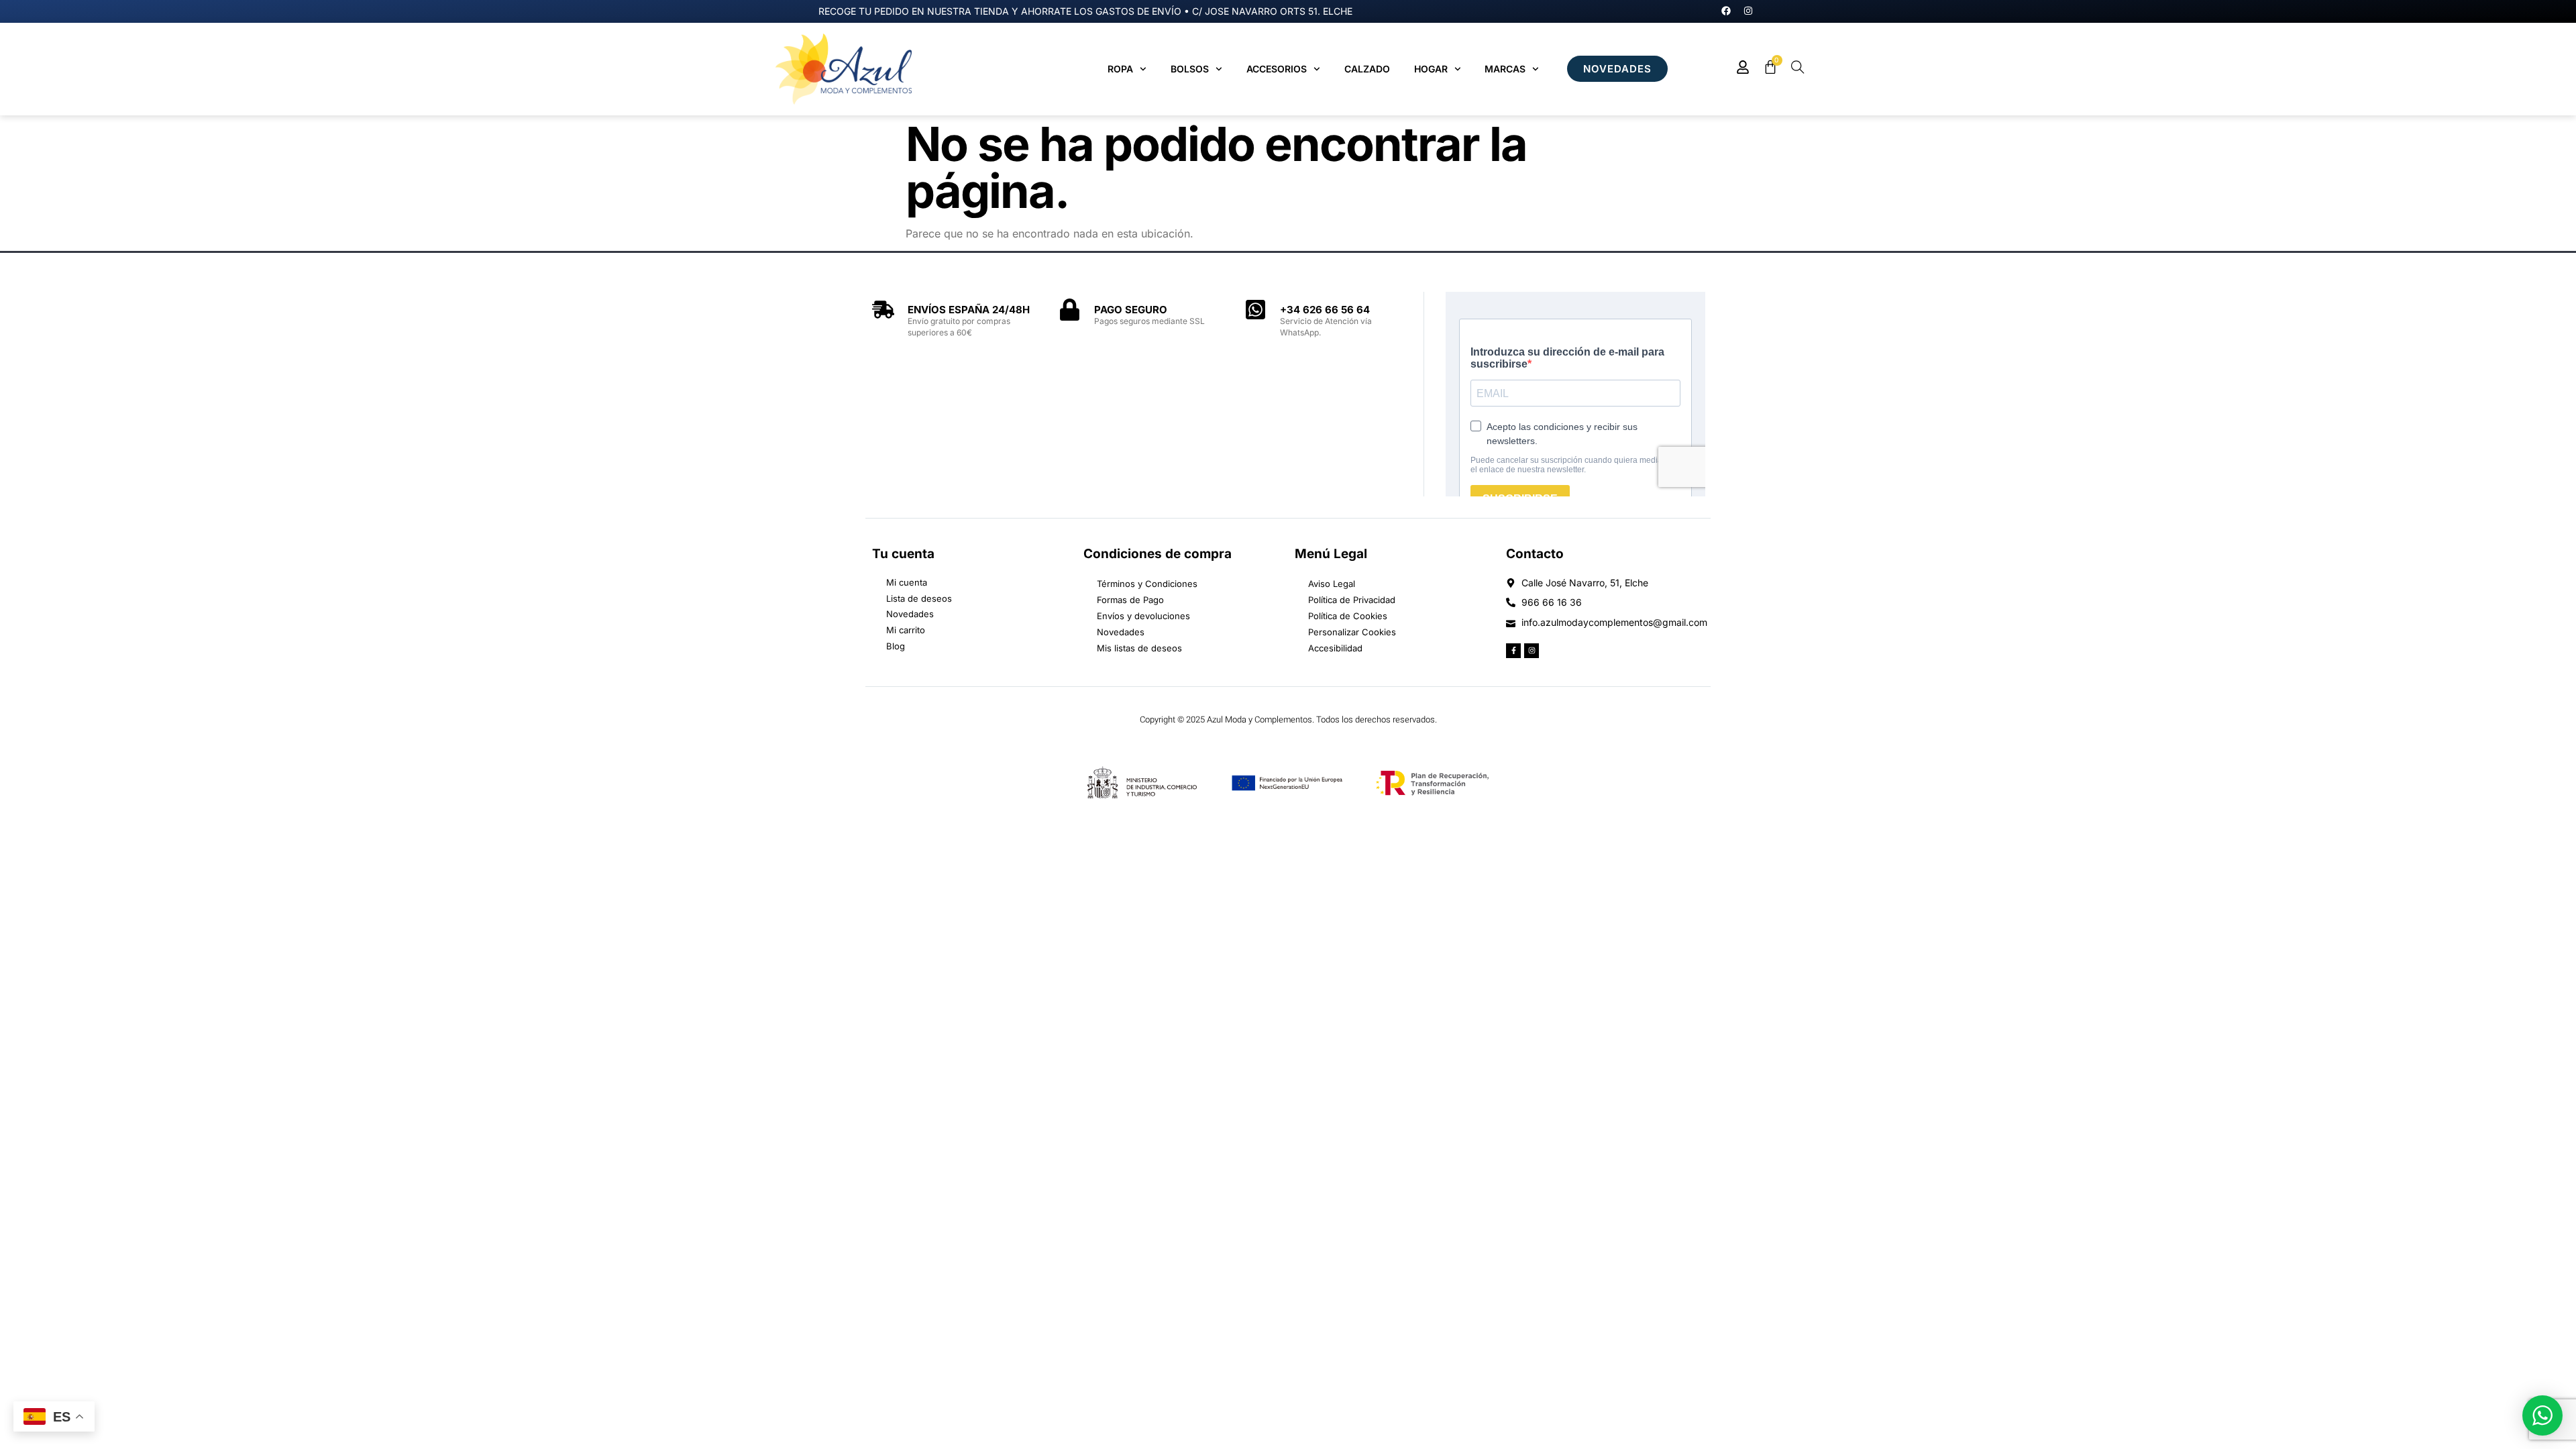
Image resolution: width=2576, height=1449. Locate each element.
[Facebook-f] (1513, 651)
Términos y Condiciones (1147, 584)
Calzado (1367, 69)
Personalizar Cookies (1352, 632)
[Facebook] (1726, 11)
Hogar (1431, 69)
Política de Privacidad (1352, 600)
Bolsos (1190, 69)
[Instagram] (1748, 11)
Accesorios (1277, 69)
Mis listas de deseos (1139, 648)
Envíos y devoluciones (1143, 616)
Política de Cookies (1348, 616)
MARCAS (1505, 69)
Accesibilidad (1335, 648)
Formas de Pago (1130, 600)
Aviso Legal (1332, 584)
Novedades (1121, 632)
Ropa (1120, 69)
